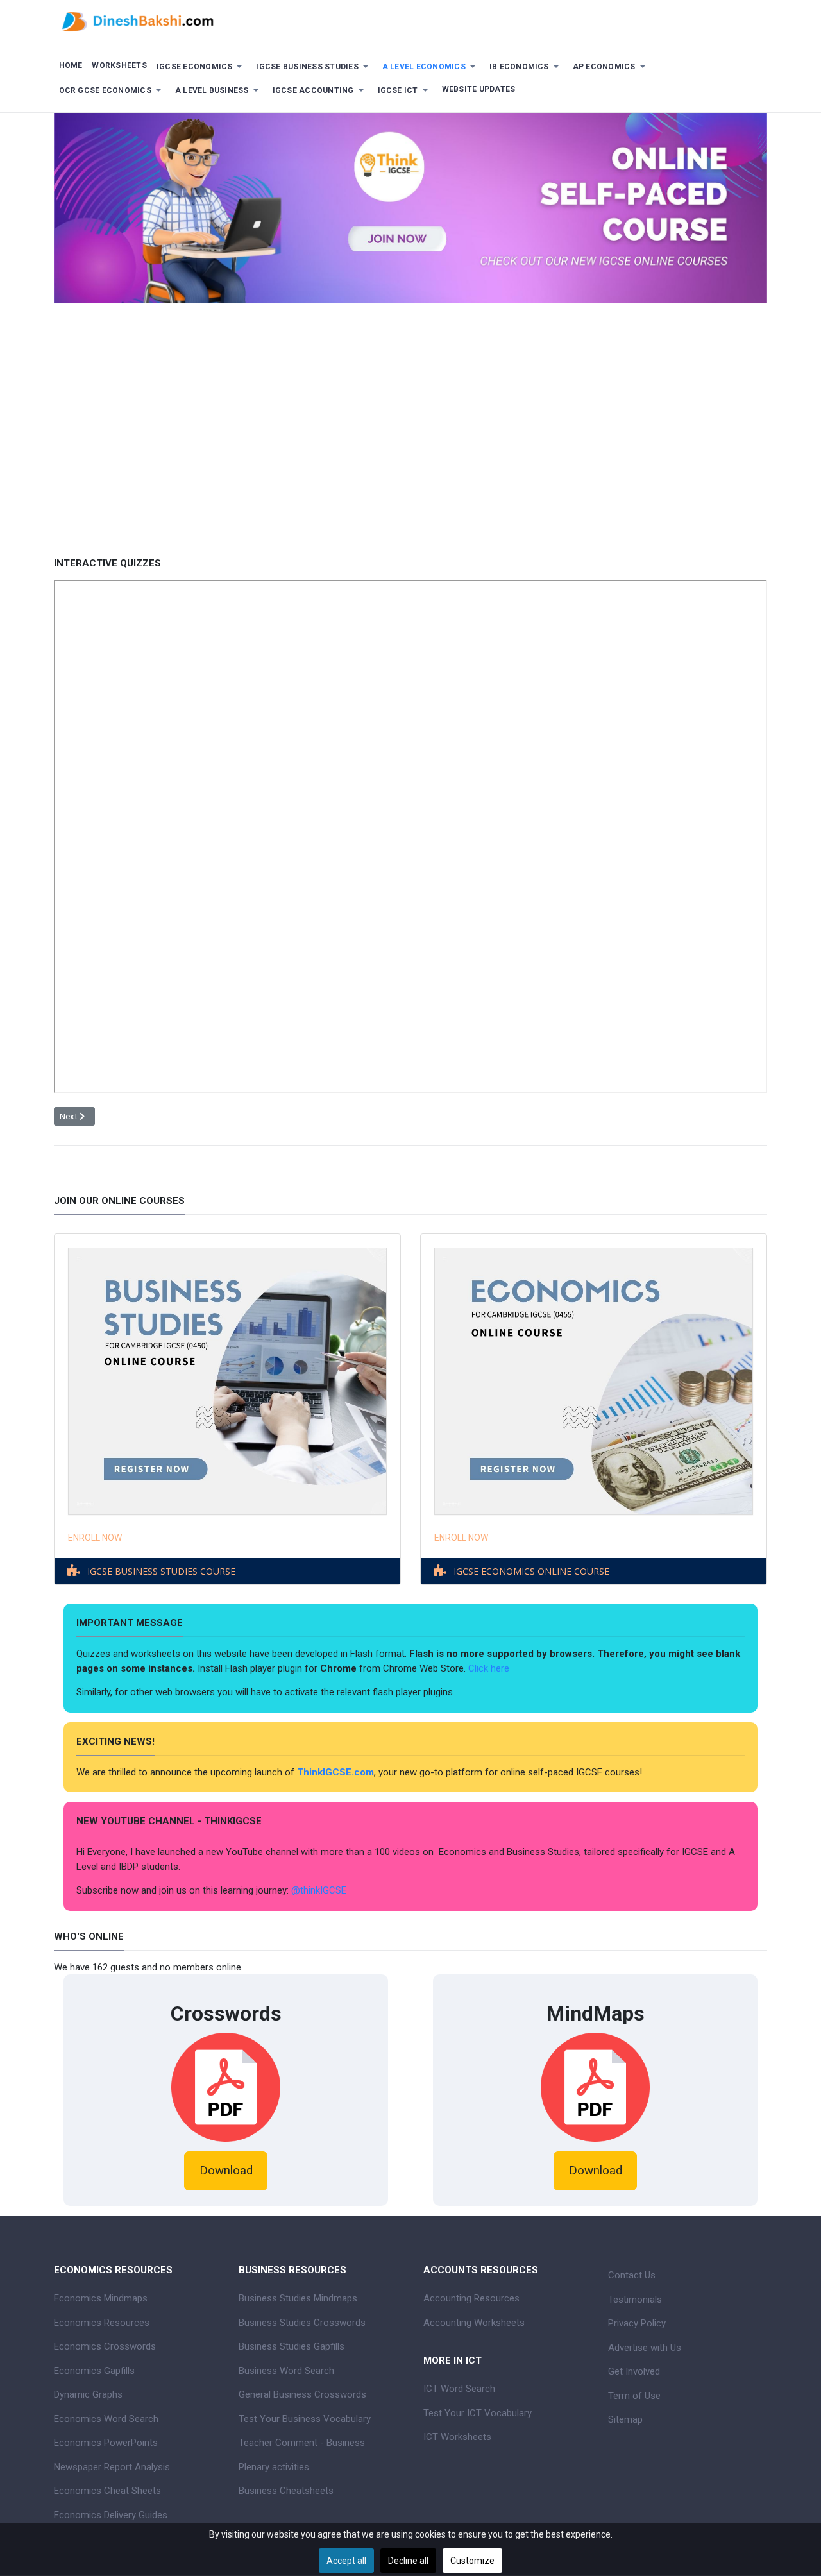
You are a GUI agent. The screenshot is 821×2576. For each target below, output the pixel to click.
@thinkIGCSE (319, 1890)
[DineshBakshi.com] (410, 21)
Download (226, 2171)
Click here (490, 1668)
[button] (201, 67)
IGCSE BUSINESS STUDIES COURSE (161, 1571)
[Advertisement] (410, 457)
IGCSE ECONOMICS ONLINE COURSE (531, 1571)
